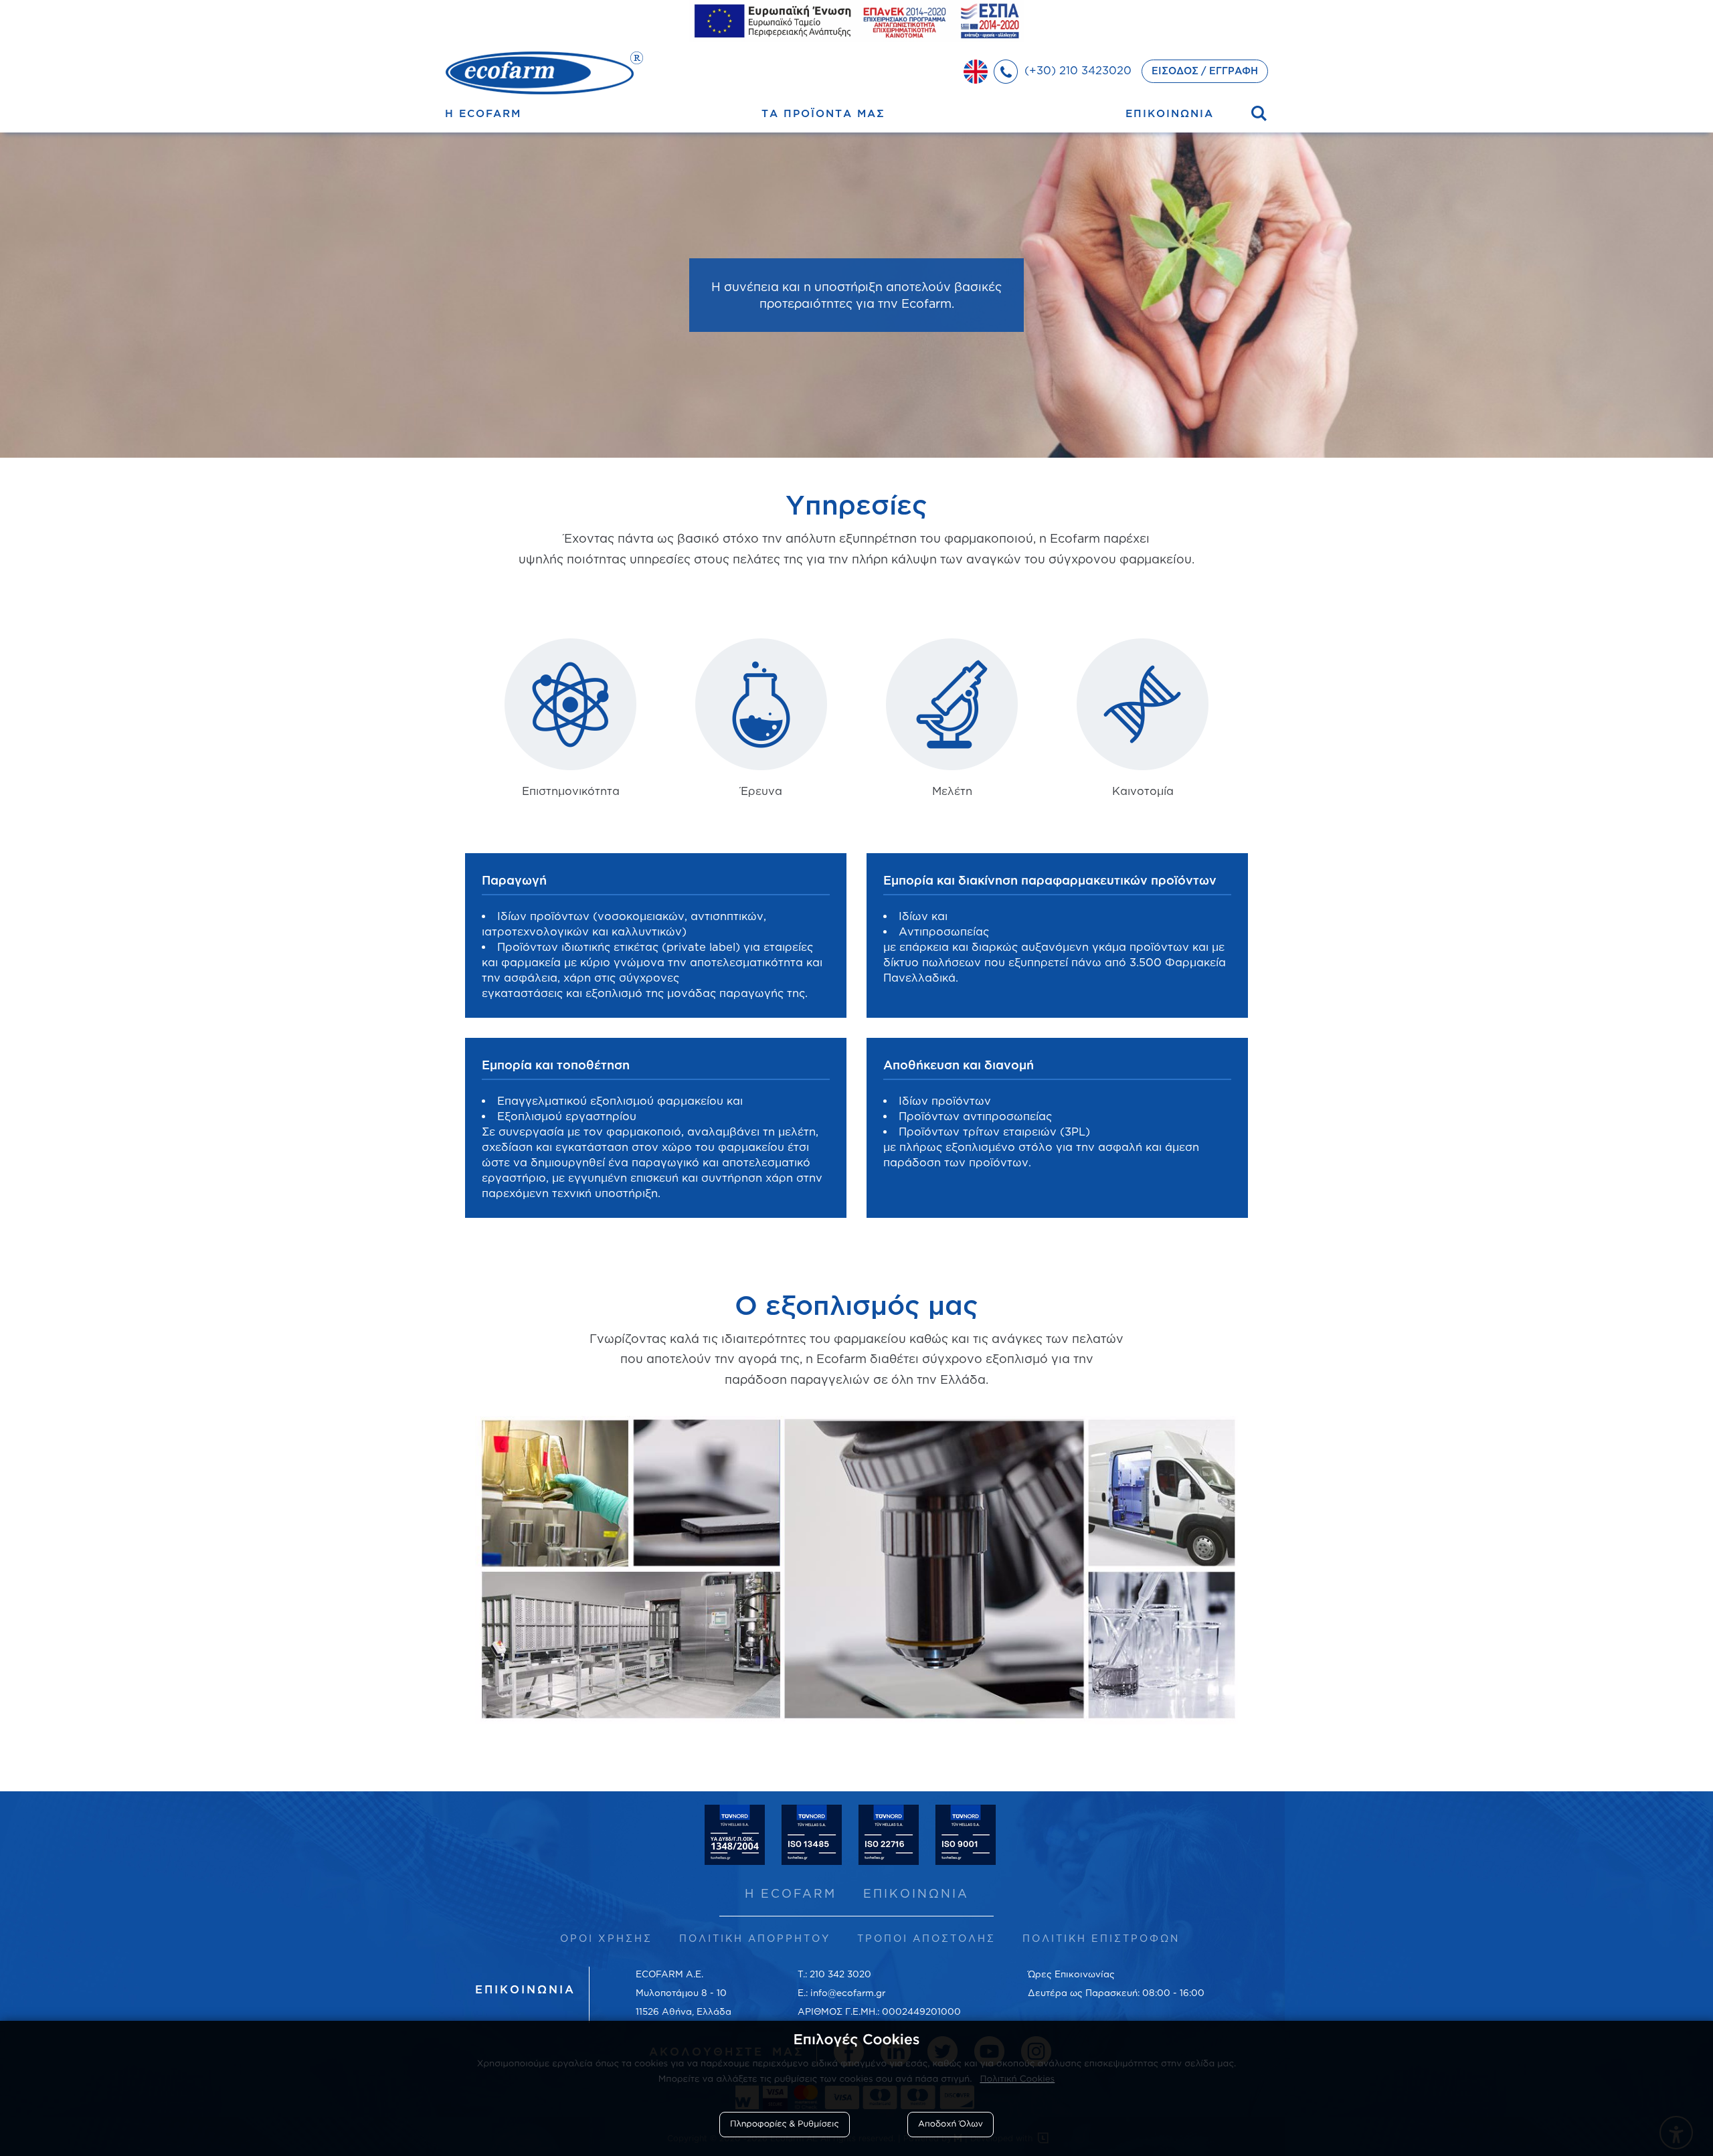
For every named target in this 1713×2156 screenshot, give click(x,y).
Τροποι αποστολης (926, 1938)
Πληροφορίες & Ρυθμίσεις (785, 2124)
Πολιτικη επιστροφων (1101, 1938)
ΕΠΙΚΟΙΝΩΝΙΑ (916, 1893)
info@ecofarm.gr (848, 1992)
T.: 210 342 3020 (834, 1974)
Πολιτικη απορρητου (755, 1938)
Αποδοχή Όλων (951, 2124)
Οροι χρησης (606, 1938)
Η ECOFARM (791, 1893)
